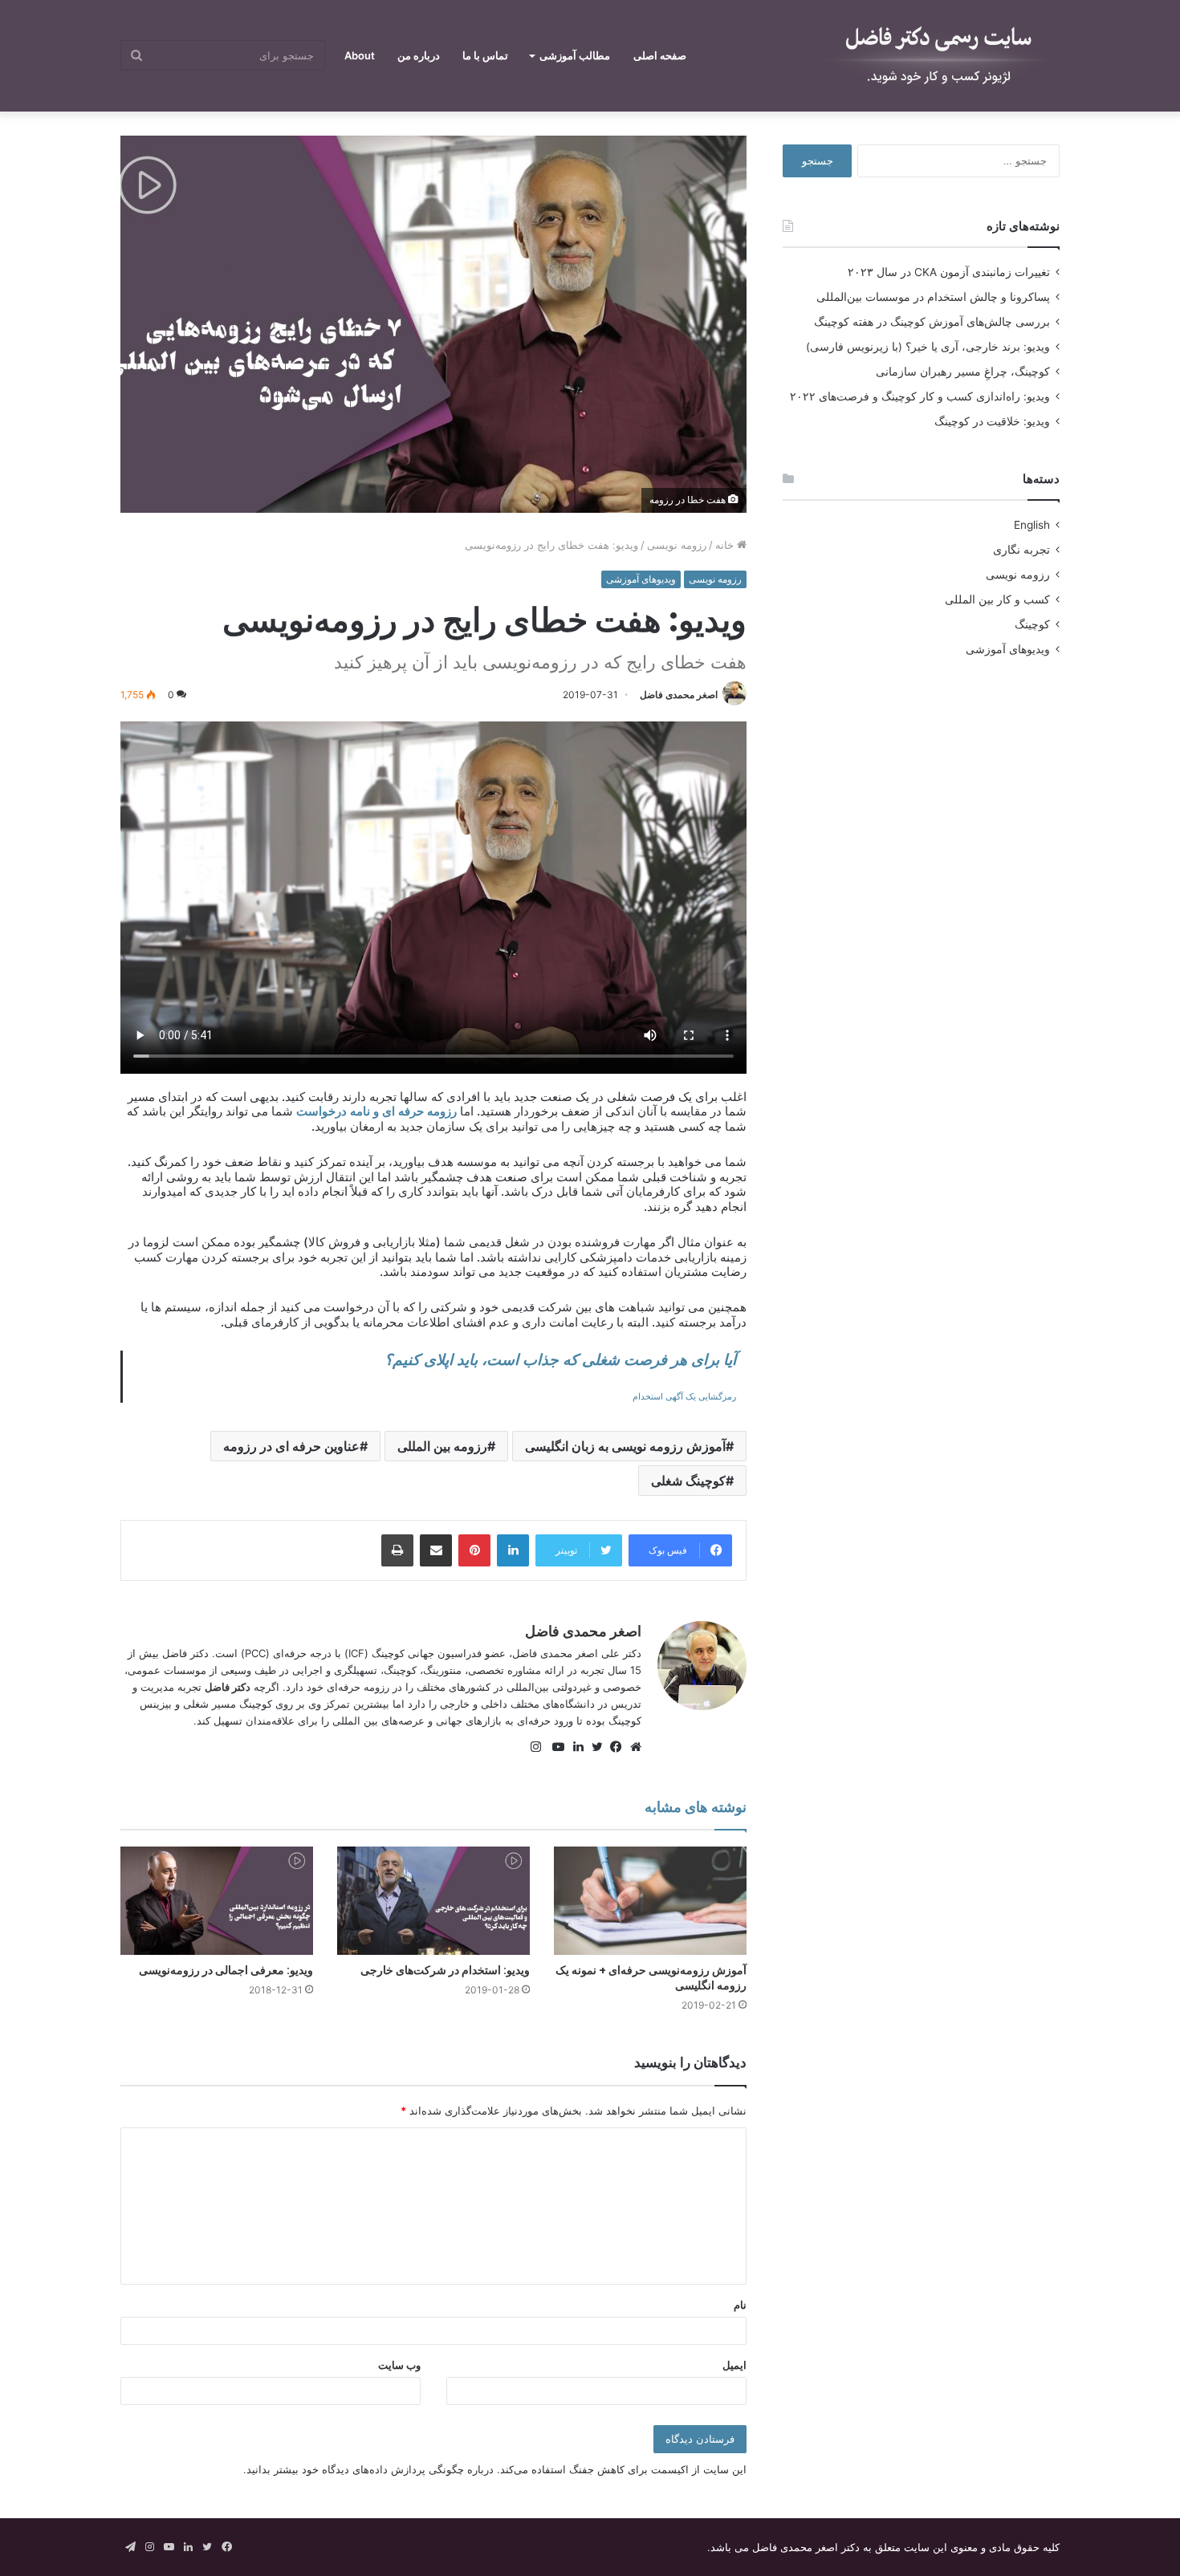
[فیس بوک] (612, 1747)
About (360, 55)
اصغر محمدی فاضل (679, 695)
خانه (726, 545)
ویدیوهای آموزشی (641, 579)
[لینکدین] (574, 1747)
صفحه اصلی (660, 55)
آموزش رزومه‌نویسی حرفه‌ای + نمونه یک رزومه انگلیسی (651, 1978)
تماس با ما (485, 55)
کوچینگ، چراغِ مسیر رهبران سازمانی (963, 372)
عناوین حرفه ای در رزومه (291, 1446)
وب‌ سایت (399, 2365)
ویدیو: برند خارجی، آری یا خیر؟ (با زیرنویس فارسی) (928, 347)
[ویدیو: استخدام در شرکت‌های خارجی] (433, 1901)
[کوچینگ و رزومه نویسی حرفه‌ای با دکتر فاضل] (939, 56)
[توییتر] (593, 1747)
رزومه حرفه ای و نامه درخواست (375, 1111)
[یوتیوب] (555, 1747)
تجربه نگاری (1021, 550)
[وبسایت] (632, 1747)
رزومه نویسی (677, 545)
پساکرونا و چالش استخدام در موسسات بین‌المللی (933, 297)
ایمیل (734, 2365)
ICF (356, 1653)
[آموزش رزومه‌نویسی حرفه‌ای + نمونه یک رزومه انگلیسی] (650, 1901)
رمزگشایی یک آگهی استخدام (684, 1397)
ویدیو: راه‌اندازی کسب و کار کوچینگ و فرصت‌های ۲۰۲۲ (920, 396)
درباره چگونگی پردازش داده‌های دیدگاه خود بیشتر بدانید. (368, 2469)
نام (740, 2305)
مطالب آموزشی (575, 55)
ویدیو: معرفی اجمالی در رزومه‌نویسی (226, 1970)
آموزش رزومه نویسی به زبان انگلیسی (625, 1446)
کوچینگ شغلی (688, 1481)
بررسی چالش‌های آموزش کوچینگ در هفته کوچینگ (932, 322)
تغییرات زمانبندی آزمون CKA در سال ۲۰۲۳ (949, 272)
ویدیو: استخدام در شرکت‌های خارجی (445, 1970)
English (1032, 525)
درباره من (419, 55)
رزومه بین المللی (442, 1446)
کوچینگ (1032, 624)
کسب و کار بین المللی (997, 599)
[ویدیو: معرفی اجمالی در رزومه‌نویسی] (217, 1901)
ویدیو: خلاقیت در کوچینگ (992, 421)
